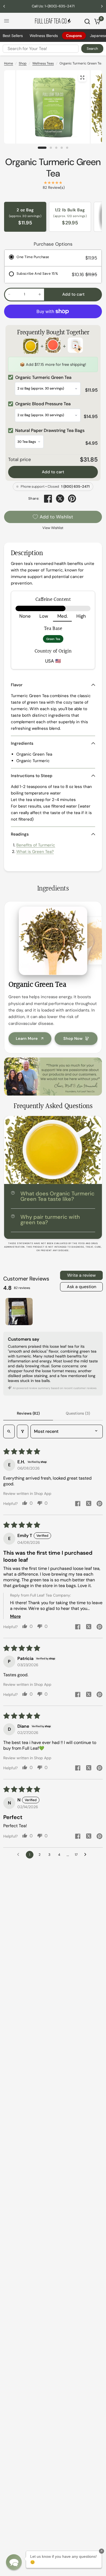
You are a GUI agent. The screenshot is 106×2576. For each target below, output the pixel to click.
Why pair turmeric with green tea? (50, 1220)
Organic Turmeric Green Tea (53, 168)
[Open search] (9, 1431)
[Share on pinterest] (99, 1504)
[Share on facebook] (78, 1504)
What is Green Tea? (35, 852)
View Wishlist (53, 528)
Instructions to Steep (32, 776)
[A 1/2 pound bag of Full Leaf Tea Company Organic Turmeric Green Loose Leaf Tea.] (8, 78)
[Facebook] (48, 499)
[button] (14, 2562)
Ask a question (82, 1287)
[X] (60, 499)
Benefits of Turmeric (36, 845)
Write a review (81, 1275)
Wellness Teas (43, 63)
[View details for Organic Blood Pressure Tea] (53, 346)
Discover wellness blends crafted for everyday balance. (53, 6)
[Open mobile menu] (7, 21)
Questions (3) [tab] (78, 1413)
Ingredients (22, 743)
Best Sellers (13, 36)
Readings (20, 834)
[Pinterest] (72, 499)
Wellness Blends (44, 36)
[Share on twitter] (89, 1504)
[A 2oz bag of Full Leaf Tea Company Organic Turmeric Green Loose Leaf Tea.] (82, 78)
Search (92, 49)
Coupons (74, 36)
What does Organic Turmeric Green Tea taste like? (57, 1196)
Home (9, 63)
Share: (34, 499)
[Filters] (23, 1431)
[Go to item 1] (19, 1312)
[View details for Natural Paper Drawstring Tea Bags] (75, 346)
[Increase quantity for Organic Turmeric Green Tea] (40, 294)
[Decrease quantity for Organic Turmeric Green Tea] (9, 294)
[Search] (87, 21)
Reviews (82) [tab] (28, 1413)
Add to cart (53, 472)
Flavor (17, 685)
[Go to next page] (87, 1855)
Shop (23, 63)
